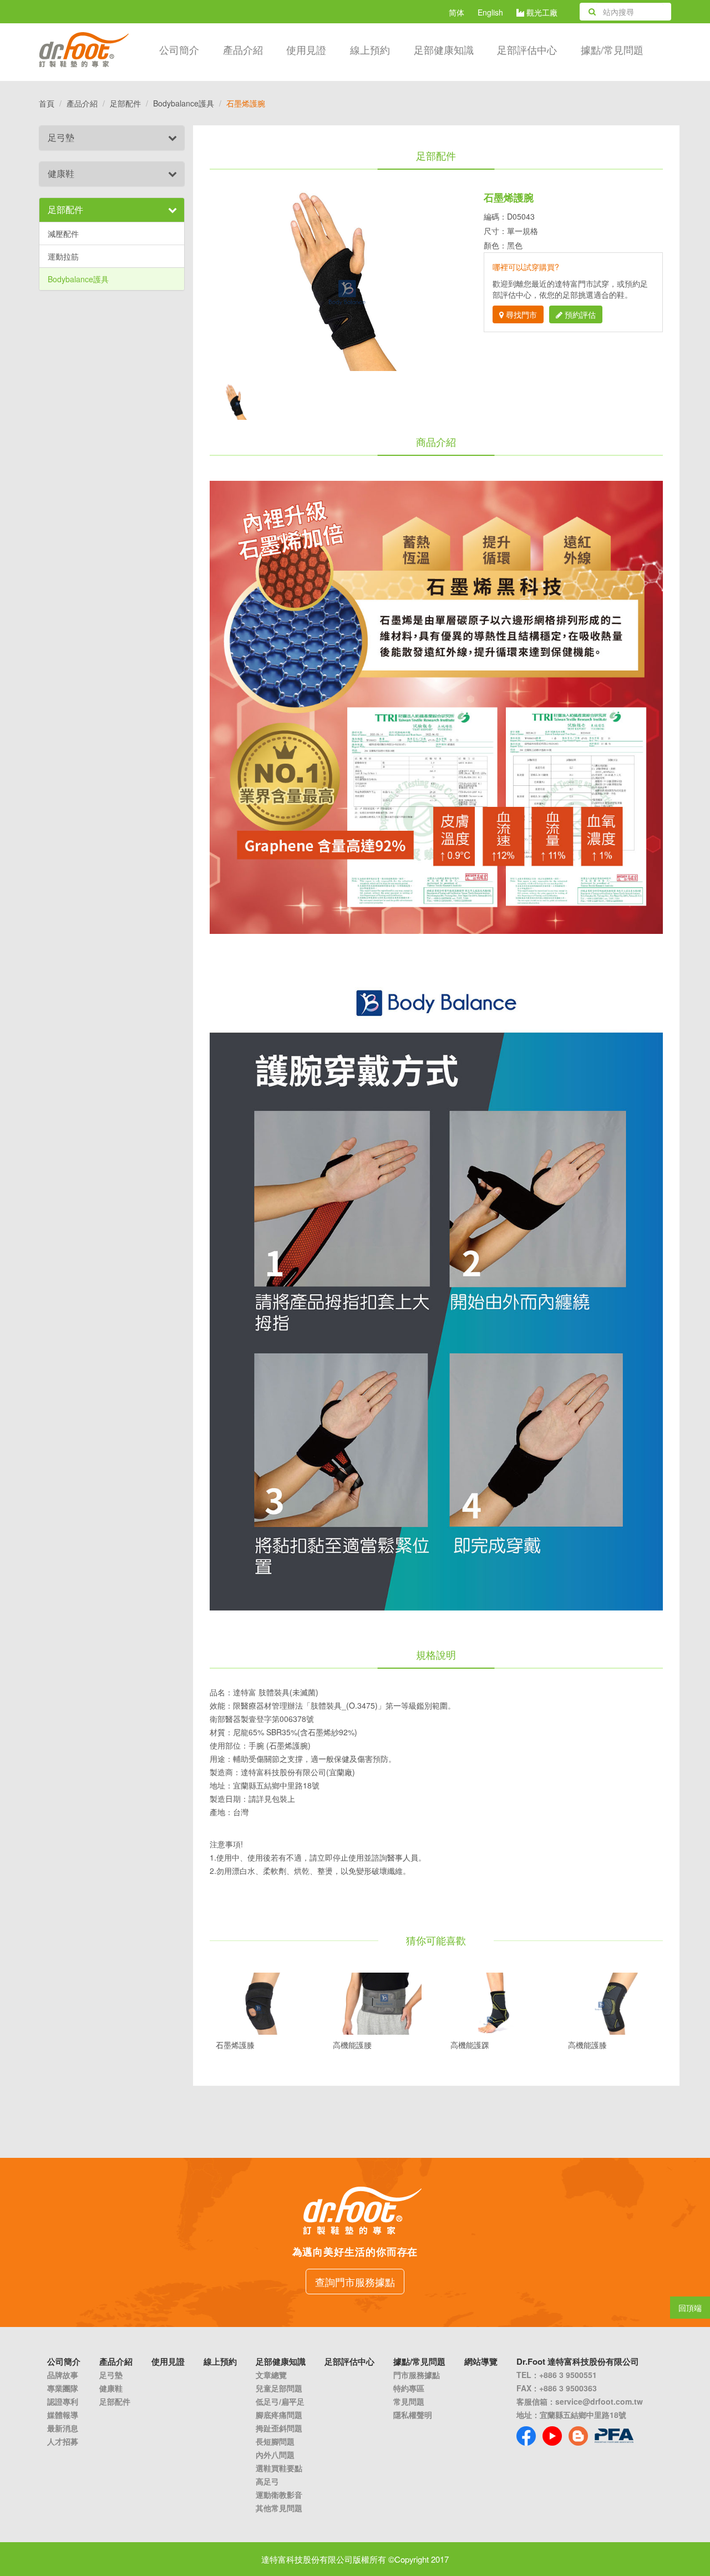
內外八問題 (275, 2455)
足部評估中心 (527, 49)
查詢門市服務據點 (355, 2282)
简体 (457, 12)
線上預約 (370, 49)
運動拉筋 (63, 256)
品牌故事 (63, 2375)
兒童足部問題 (279, 2388)
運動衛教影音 (279, 2494)
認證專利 (63, 2401)
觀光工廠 (541, 12)
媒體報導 (63, 2415)
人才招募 (63, 2441)
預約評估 (579, 314)
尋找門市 (520, 314)
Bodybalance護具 (184, 103)
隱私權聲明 (413, 2415)
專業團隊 (63, 2388)
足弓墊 (61, 137)
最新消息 (63, 2428)
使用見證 (306, 49)
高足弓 (267, 2481)
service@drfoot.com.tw (599, 2401)
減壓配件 (63, 233)
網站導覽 (481, 2361)
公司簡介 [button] (179, 49)
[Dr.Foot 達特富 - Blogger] (578, 2436)
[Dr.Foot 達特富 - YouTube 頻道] (552, 2436)
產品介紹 (243, 49)
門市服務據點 (417, 2375)
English (490, 12)
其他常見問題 (279, 2508)
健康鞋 (61, 173)
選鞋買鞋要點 (279, 2468)
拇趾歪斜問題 (279, 2428)
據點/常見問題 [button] (612, 49)
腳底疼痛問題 (279, 2415)
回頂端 (690, 2308)
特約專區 (409, 2388)
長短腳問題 (275, 2441)
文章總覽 (271, 2375)
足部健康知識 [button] (444, 49)
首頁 (47, 103)
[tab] (112, 138)
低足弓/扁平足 (280, 2401)
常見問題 (409, 2401)
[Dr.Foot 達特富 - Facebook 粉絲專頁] (526, 2436)
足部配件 (125, 103)
